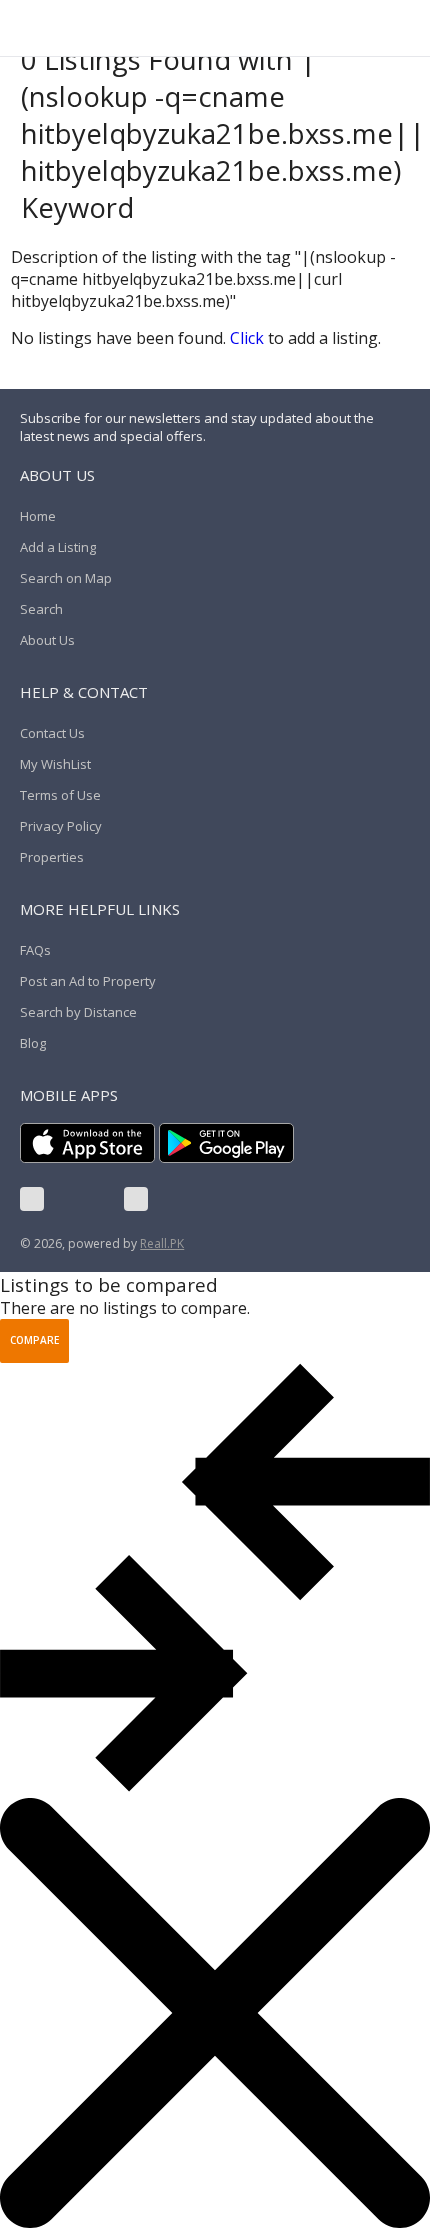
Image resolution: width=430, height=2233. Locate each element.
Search (41, 609)
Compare (34, 1340)
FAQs (35, 950)
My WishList (55, 764)
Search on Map (66, 578)
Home (38, 516)
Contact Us (52, 733)
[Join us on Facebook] (32, 1199)
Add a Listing (58, 547)
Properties (52, 857)
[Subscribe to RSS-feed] (136, 1199)
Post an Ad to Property (88, 981)
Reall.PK (162, 1243)
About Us (47, 640)
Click (247, 338)
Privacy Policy (61, 826)
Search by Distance (78, 1012)
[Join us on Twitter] (84, 1199)
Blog (33, 1043)
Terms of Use (60, 795)
